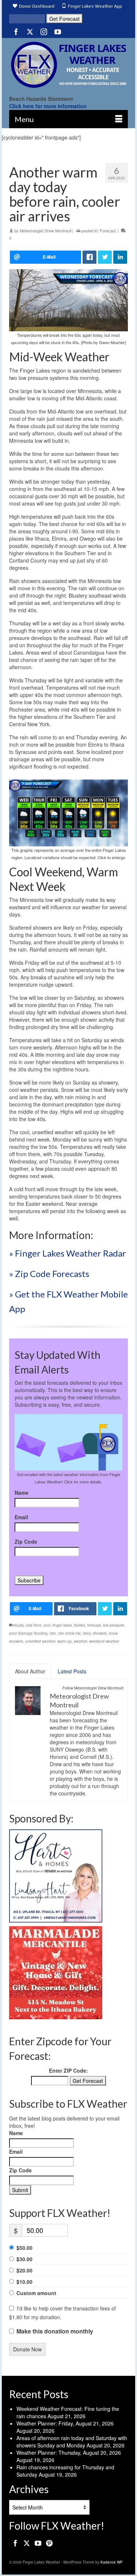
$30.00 (24, 2259)
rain (53, 1633)
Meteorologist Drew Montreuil (45, 230)
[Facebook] (16, 31)
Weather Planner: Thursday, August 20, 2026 (69, 2453)
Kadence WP (112, 2562)
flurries (80, 1625)
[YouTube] (58, 31)
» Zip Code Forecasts (49, 1274)
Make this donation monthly (55, 2331)
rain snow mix (69, 1633)
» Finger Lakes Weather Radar (68, 1253)
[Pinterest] (49, 2542)
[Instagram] (44, 31)
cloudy (18, 1625)
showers (100, 1633)
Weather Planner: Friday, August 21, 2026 (65, 2423)
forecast (94, 1625)
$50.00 (24, 2248)
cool (47, 1625)
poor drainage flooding (28, 1633)
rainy (87, 1633)
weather (80, 1641)
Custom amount (36, 2293)
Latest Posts (72, 1671)
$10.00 (24, 2282)
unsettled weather (40, 1641)
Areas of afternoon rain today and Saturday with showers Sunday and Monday (72, 2442)
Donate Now (27, 2349)
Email (21, 1517)
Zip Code (26, 1542)
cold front (33, 1625)
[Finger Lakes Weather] (68, 65)
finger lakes (62, 1625)
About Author (30, 1671)
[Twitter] (30, 31)
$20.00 (24, 2270)
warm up (64, 1641)
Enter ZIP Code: (68, 2070)
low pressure (114, 1625)
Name (22, 1493)
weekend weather (104, 1641)
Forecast (108, 230)
